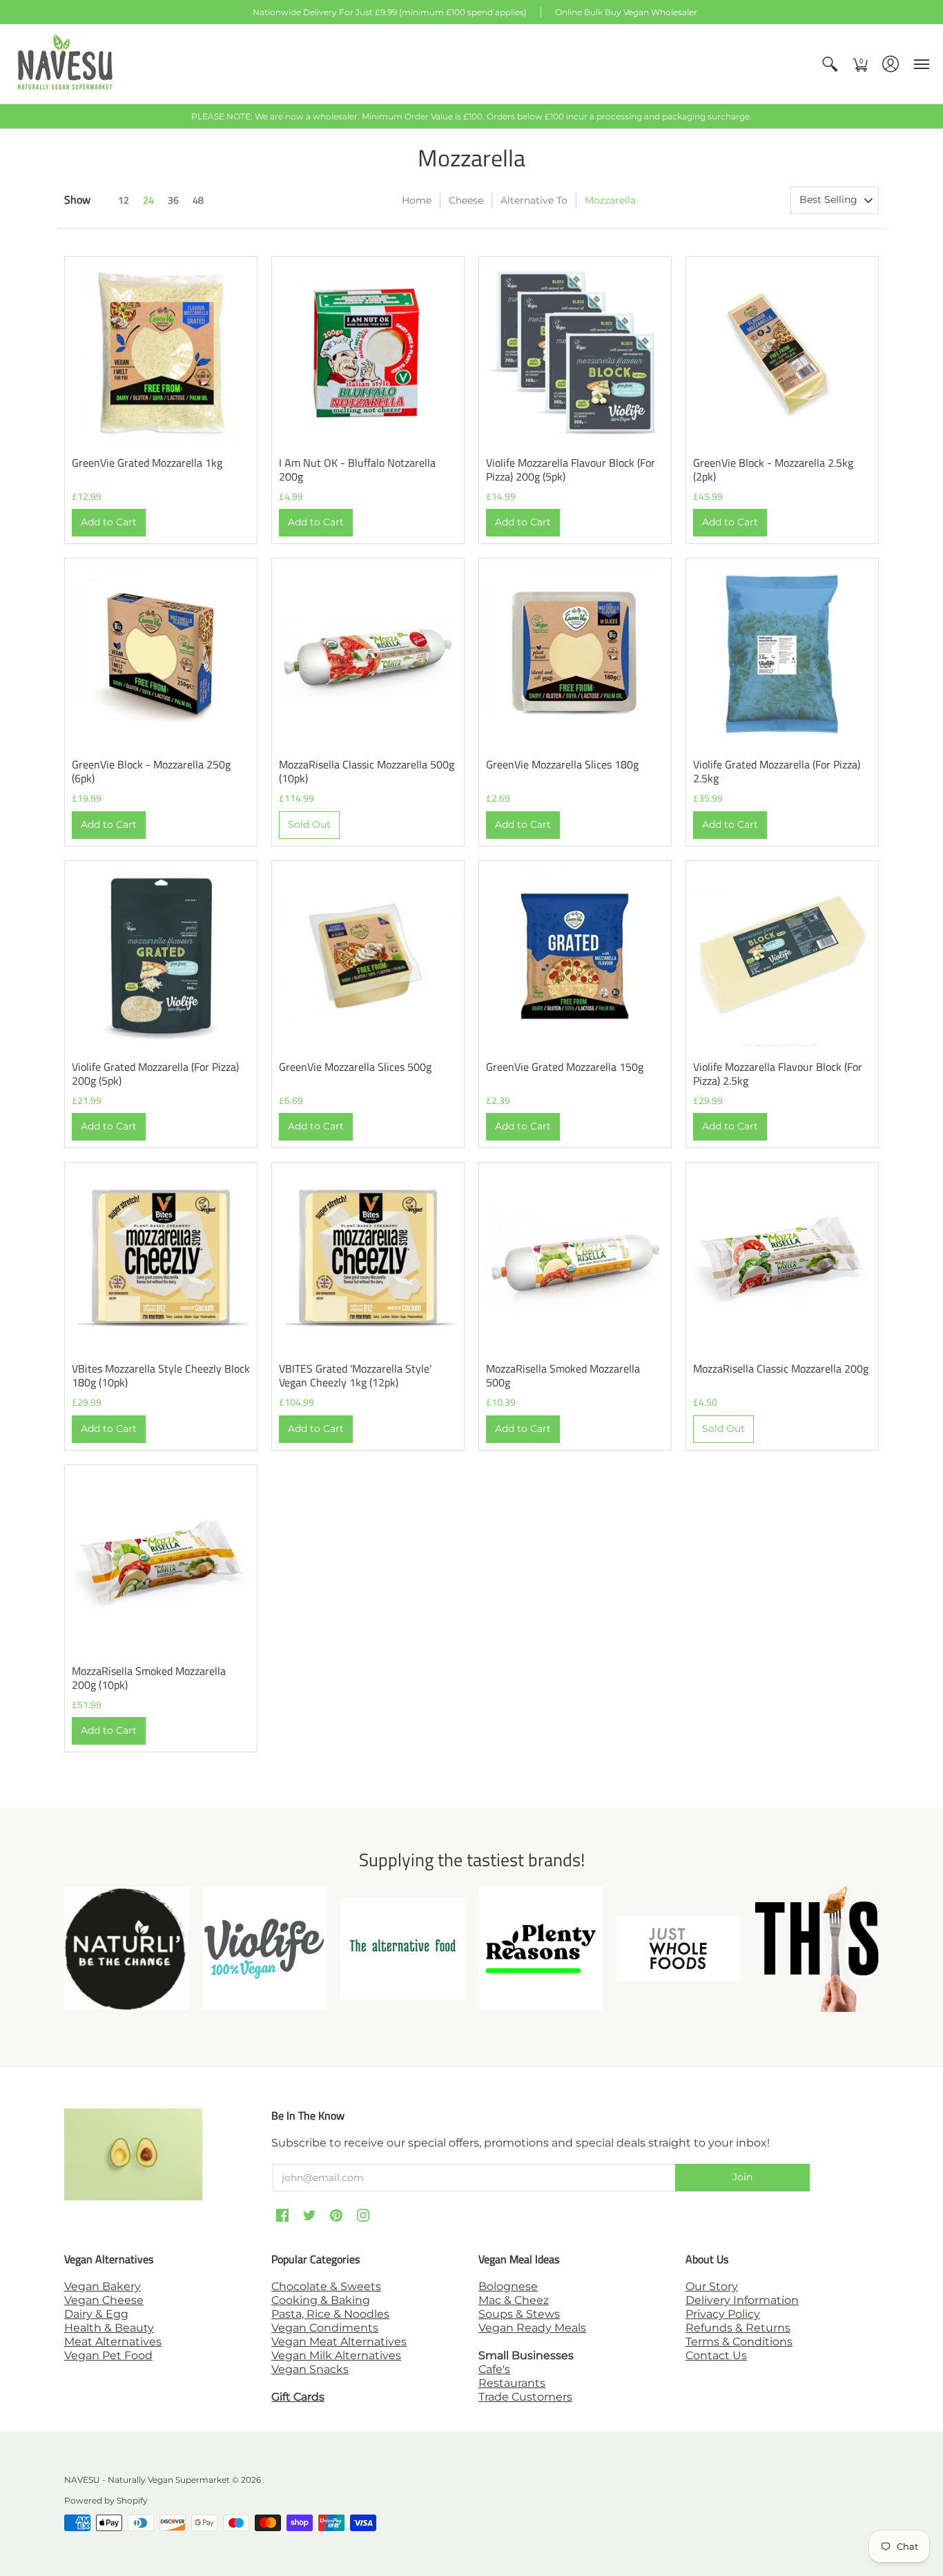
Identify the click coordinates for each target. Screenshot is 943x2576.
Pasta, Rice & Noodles (330, 2314)
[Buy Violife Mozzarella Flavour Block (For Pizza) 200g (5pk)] (575, 353)
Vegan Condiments (325, 2328)
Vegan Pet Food (108, 2355)
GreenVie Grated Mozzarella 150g (565, 1067)
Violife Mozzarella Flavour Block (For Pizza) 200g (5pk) (571, 469)
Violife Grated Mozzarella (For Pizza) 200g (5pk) (155, 1074)
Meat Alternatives (113, 2342)
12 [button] (124, 200)
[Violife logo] (264, 1948)
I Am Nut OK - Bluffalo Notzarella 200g (357, 469)
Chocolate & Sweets (326, 2286)
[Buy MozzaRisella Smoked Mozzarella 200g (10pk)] (161, 1561)
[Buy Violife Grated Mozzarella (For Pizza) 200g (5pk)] (161, 957)
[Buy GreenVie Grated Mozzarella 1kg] (161, 353)
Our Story (712, 2286)
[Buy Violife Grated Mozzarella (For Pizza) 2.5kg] (782, 655)
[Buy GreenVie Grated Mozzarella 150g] (575, 957)
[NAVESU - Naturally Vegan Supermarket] (66, 64)
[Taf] (402, 1949)
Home (417, 200)
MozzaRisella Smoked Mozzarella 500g (563, 1375)
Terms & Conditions (739, 2342)
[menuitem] (830, 64)
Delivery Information (742, 2300)
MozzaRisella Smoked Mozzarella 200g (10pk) (149, 1678)
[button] (830, 64)
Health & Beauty (109, 2328)
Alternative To (534, 200)
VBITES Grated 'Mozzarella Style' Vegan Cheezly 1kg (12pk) (355, 1375)
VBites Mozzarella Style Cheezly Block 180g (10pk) (161, 1375)
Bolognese (508, 2286)
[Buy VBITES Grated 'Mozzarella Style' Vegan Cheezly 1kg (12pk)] (368, 1259)
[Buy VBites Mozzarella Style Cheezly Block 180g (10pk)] (161, 1259)
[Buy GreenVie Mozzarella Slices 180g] (575, 655)
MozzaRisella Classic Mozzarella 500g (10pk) (367, 771)
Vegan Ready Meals (532, 2328)
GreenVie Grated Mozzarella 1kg (147, 463)
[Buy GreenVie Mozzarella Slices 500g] (368, 957)
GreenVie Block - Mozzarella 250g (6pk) (151, 771)
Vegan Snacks (310, 2369)
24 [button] (148, 200)
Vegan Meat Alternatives (339, 2342)
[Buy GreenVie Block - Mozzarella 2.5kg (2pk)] (782, 353)
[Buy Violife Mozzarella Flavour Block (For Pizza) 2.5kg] (782, 957)
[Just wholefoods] (679, 1948)
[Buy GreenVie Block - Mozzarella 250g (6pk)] (161, 655)
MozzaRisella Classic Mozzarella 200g (781, 1368)
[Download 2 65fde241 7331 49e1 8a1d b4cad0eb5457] (541, 1948)
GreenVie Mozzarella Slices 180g (562, 764)
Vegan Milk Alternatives (336, 2355)
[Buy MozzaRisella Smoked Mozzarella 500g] (575, 1259)
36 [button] (173, 200)
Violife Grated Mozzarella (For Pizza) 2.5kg (777, 771)
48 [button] (198, 200)
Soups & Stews (519, 2314)
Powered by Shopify (106, 2500)
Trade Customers (525, 2397)
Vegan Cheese (104, 2300)
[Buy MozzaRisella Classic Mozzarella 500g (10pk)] (368, 655)
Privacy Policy (723, 2314)
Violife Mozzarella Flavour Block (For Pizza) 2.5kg (778, 1074)
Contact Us (716, 2355)
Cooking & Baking (321, 2300)
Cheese (466, 200)
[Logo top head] (817, 1949)
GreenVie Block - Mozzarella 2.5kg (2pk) (773, 469)
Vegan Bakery (103, 2286)
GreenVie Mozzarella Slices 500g (355, 1067)
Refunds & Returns (738, 2328)
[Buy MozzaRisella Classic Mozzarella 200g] (782, 1259)
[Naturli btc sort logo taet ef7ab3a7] (126, 1948)
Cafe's (494, 2369)
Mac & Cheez (514, 2300)
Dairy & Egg (96, 2314)
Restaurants (512, 2383)
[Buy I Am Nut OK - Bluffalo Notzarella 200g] (368, 353)
